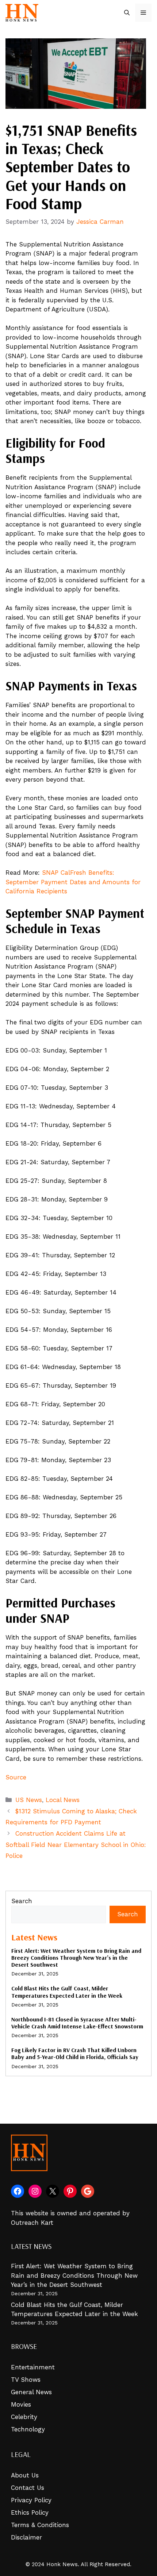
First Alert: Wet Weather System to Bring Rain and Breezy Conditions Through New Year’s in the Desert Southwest (76, 1958)
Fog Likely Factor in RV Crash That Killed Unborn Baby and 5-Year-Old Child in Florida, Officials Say (75, 2053)
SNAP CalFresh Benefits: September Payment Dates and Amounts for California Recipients (73, 882)
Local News (63, 1800)
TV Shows (26, 2380)
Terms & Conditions (40, 2525)
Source (16, 1777)
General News (31, 2392)
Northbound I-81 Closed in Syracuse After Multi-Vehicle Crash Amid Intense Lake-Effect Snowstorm (77, 2023)
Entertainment (33, 2367)
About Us (25, 2475)
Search (22, 1901)
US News (29, 1800)
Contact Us (28, 2488)
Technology (28, 2429)
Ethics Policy (30, 2512)
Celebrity (24, 2417)
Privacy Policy (31, 2500)
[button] (127, 13)
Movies (21, 2404)
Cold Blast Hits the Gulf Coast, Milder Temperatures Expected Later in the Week (67, 1992)
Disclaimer (26, 2537)
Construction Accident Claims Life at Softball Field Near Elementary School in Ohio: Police (76, 1845)
